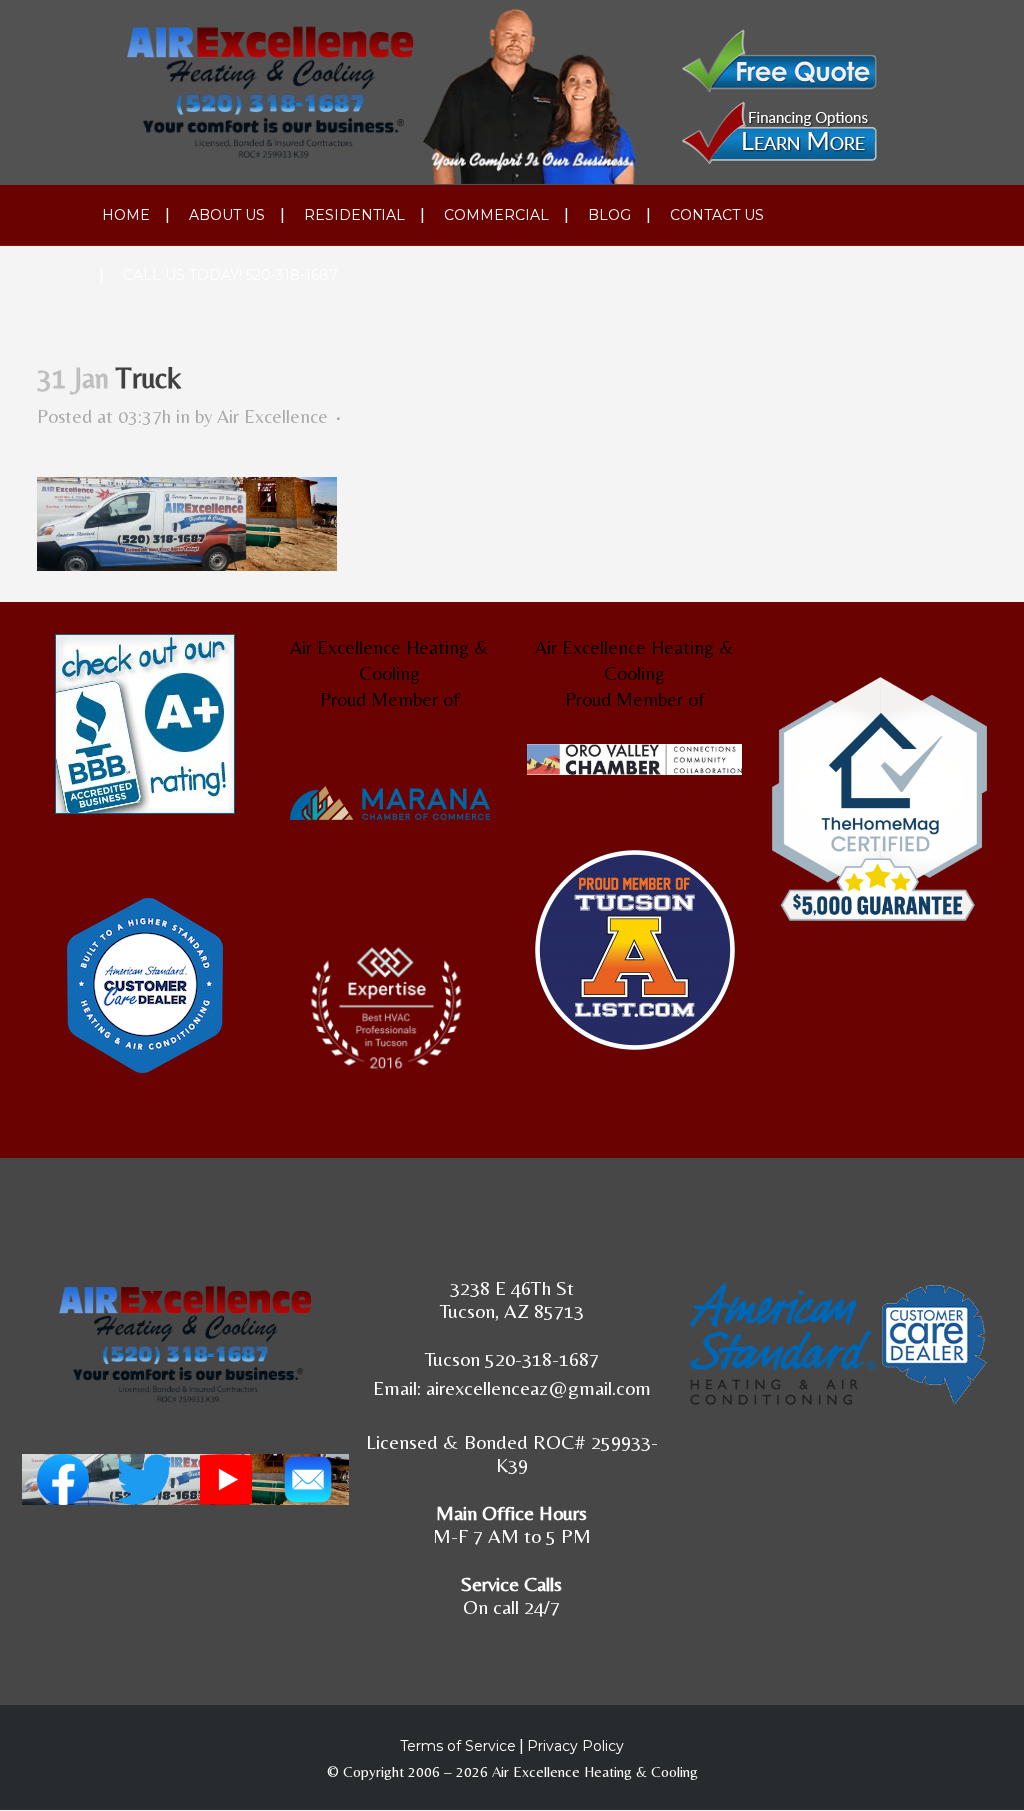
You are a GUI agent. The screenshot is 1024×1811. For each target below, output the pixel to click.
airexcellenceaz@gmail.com (538, 1387)
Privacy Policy (575, 1746)
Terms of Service (458, 1746)
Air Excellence (272, 416)
